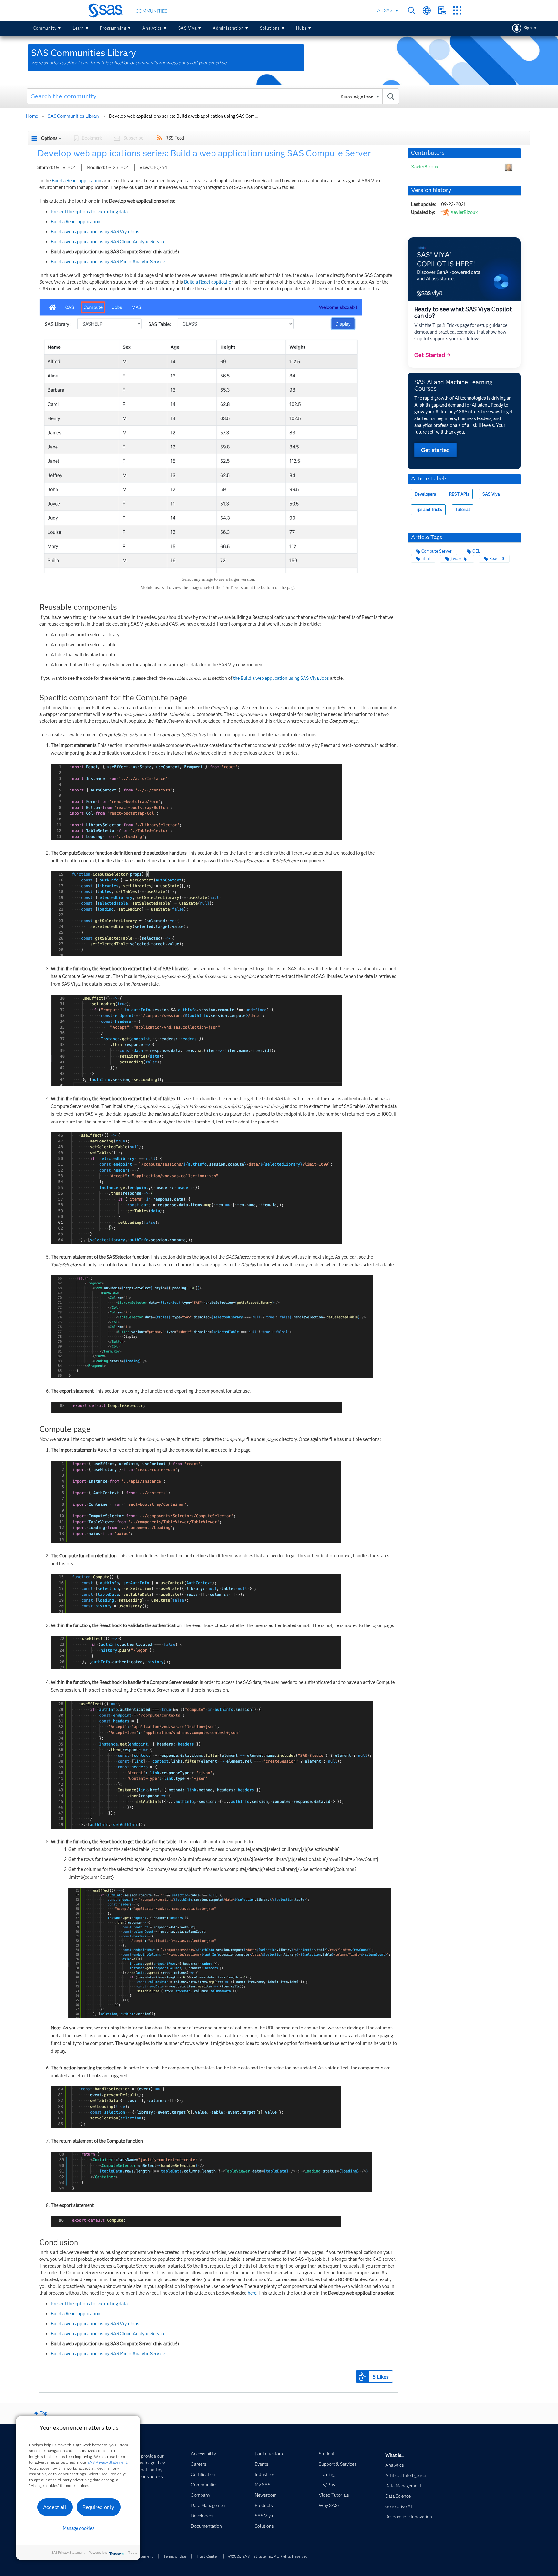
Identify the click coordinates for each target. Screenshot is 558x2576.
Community (45, 28)
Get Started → (432, 355)
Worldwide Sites (427, 10)
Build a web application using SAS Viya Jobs (95, 232)
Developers (425, 494)
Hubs (301, 28)
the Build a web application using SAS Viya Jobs (281, 678)
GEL (476, 551)
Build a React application (77, 181)
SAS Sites (457, 10)
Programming (113, 28)
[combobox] (213, 96)
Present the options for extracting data (89, 212)
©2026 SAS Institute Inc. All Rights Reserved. (269, 2556)
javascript (460, 559)
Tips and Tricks (428, 510)
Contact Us (442, 10)
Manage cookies (79, 2528)
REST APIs (459, 494)
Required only (98, 2507)
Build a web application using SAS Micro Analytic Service (108, 262)
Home (32, 116)
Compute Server (437, 551)
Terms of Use (175, 2556)
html (426, 559)
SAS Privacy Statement (107, 2462)
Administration (228, 28)
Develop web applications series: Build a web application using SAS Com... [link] (183, 116)
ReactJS (497, 559)
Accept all (55, 2507)
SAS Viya (187, 28)
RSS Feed (175, 138)
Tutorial (463, 510)
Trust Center (207, 2556)
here (252, 2293)
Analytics (152, 28)
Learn (78, 28)
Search (412, 10)
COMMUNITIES (151, 11)
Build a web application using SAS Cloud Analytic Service (108, 242)
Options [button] (49, 138)
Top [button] (44, 2413)
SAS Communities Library (74, 116)
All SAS (385, 10)
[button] (362, 2377)
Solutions (270, 28)
